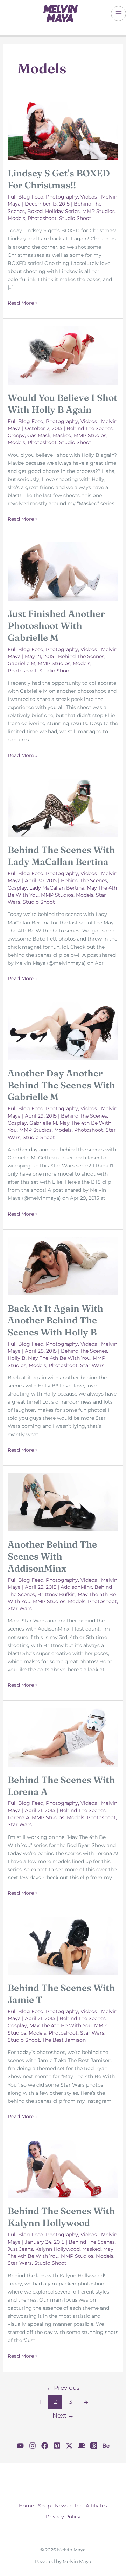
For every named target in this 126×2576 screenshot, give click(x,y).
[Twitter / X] (69, 2446)
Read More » (23, 303)
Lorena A (19, 1817)
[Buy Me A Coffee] (82, 2446)
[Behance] (106, 2446)
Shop (44, 2506)
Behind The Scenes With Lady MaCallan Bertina (61, 856)
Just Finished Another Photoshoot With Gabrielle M (56, 626)
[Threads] (94, 2446)
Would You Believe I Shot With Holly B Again (62, 404)
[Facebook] (45, 2446)
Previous (63, 2388)
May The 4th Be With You (59, 1358)
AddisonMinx (76, 1587)
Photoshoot (42, 218)
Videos (89, 197)
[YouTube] (20, 2446)
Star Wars (92, 1365)
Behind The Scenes (90, 428)
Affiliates (96, 2506)
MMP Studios (99, 211)
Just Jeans (20, 2249)
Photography (62, 197)
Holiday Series (62, 211)
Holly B (17, 1358)
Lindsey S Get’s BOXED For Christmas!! (59, 179)
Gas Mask (39, 435)
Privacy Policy (63, 2517)
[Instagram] (33, 2446)
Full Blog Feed (26, 197)
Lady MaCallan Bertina (57, 888)
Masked (62, 435)
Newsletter (68, 2506)
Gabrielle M (22, 663)
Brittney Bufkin (56, 1594)
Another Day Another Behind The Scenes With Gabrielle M (61, 1085)
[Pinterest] (57, 2446)
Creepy (16, 435)
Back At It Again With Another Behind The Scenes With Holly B (55, 1320)
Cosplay (17, 888)
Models (16, 218)
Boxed (35, 211)
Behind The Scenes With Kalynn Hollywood (61, 2217)
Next (63, 2415)
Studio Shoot (75, 218)
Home (26, 2506)
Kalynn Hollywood (58, 2249)
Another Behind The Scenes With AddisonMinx (52, 1556)
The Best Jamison (64, 2040)
